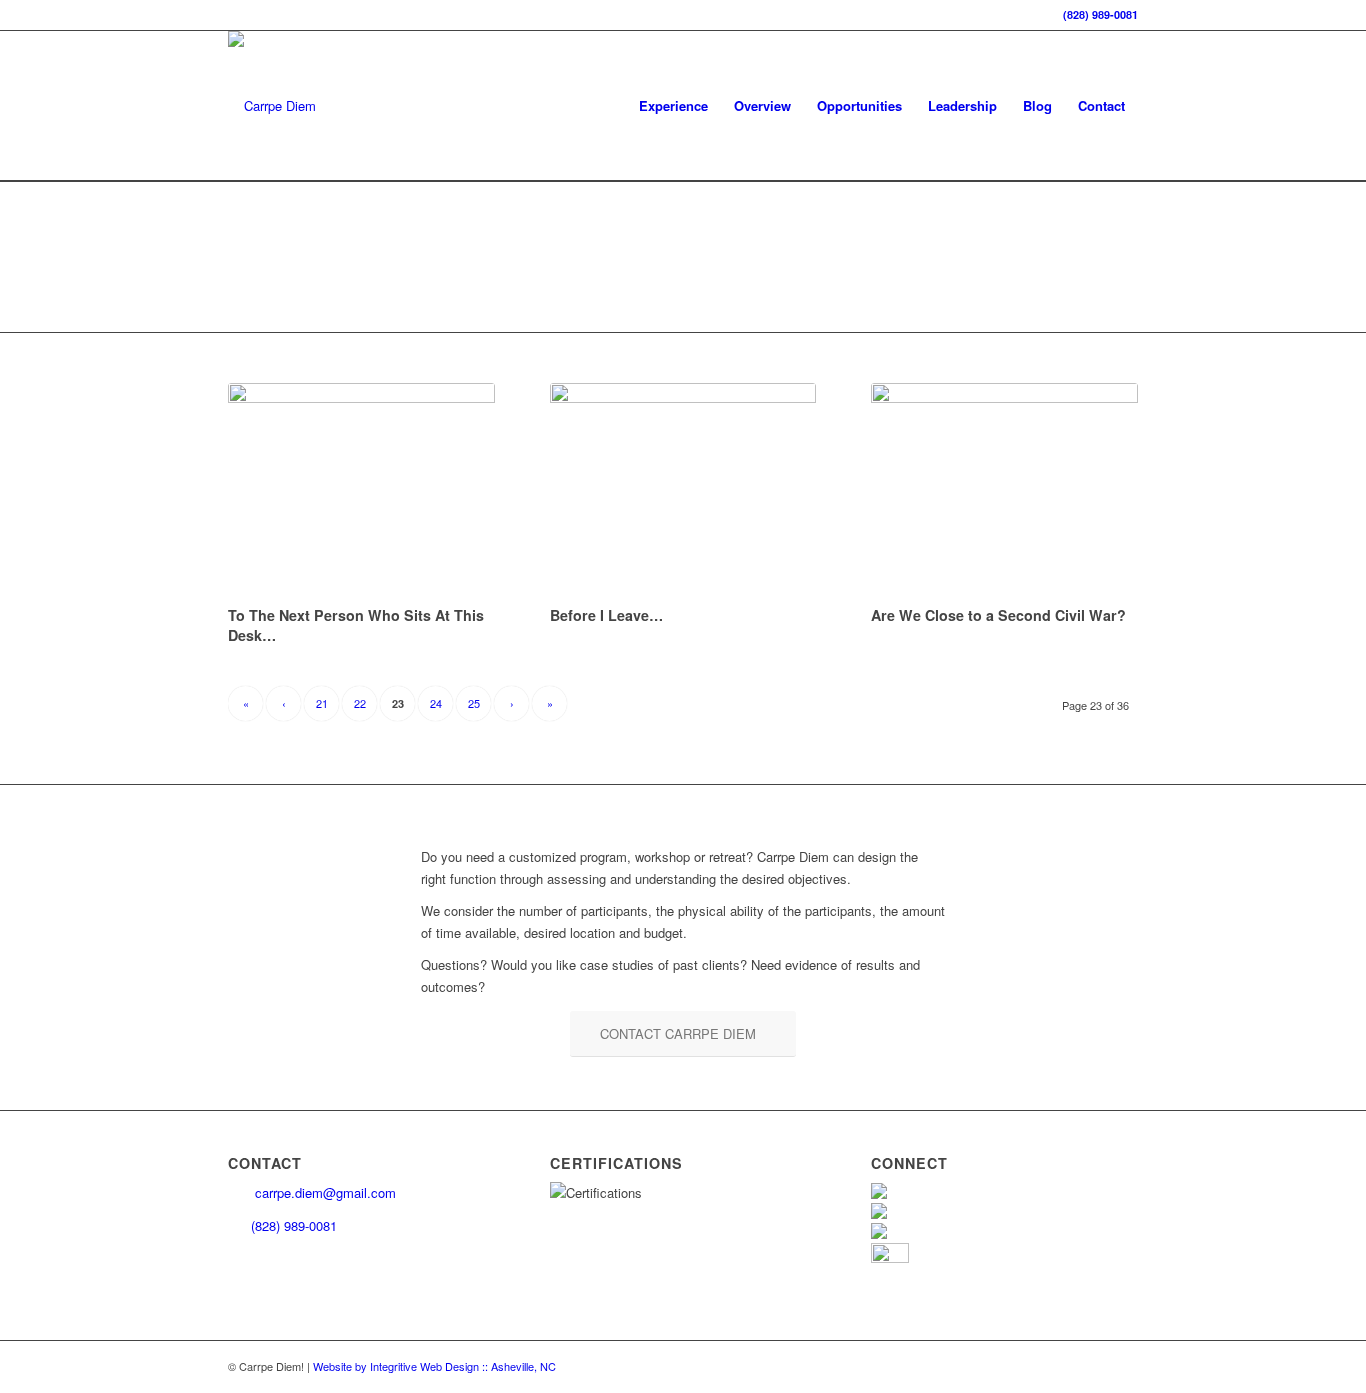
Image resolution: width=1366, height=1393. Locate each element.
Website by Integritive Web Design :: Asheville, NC (434, 1366)
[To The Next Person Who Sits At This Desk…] (361, 491)
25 (474, 703)
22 (360, 703)
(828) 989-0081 (1100, 14)
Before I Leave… (606, 615)
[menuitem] (673, 106)
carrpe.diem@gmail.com (323, 1192)
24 (436, 703)
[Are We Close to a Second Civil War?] (1004, 491)
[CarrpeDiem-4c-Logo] (272, 106)
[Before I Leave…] (683, 491)
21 (322, 703)
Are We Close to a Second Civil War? (998, 615)
